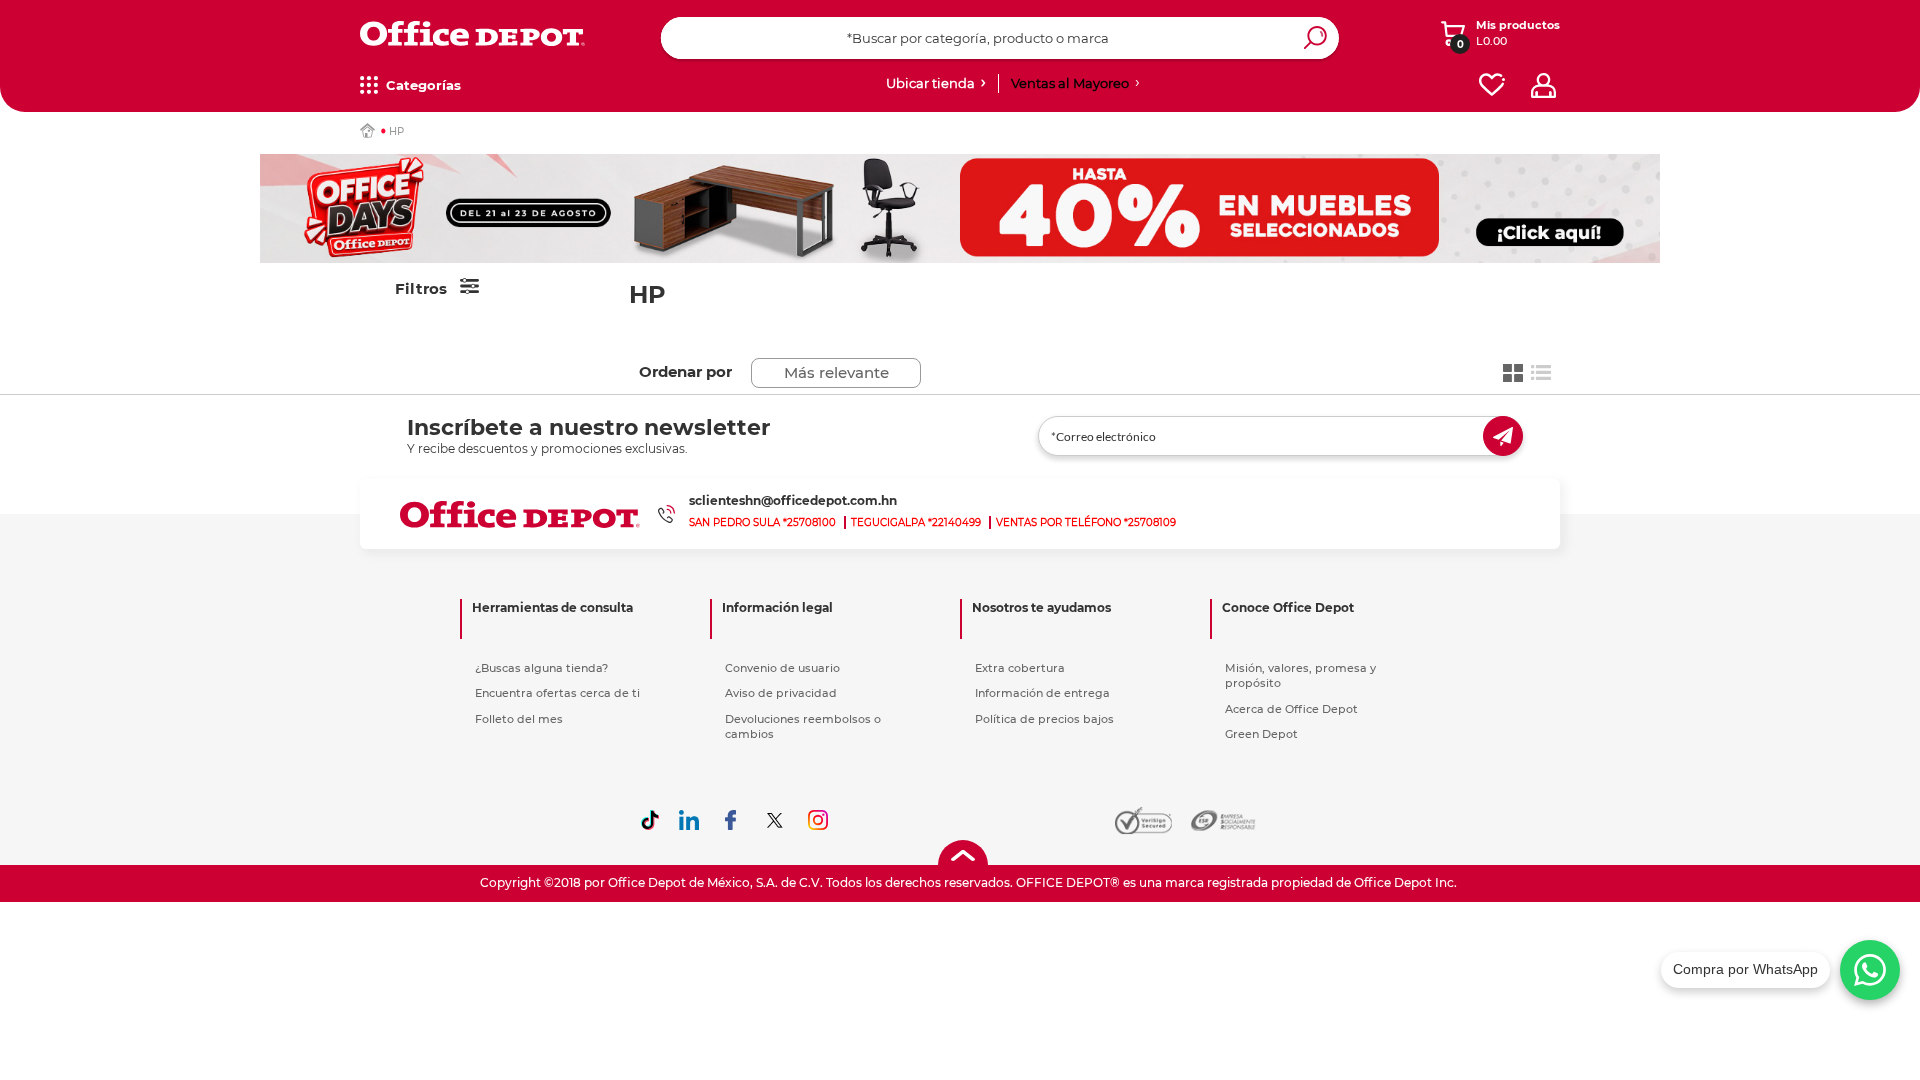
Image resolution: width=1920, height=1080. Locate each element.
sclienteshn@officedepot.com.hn (793, 500)
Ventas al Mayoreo (1070, 83)
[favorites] (1492, 85)
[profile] (1543, 85)
